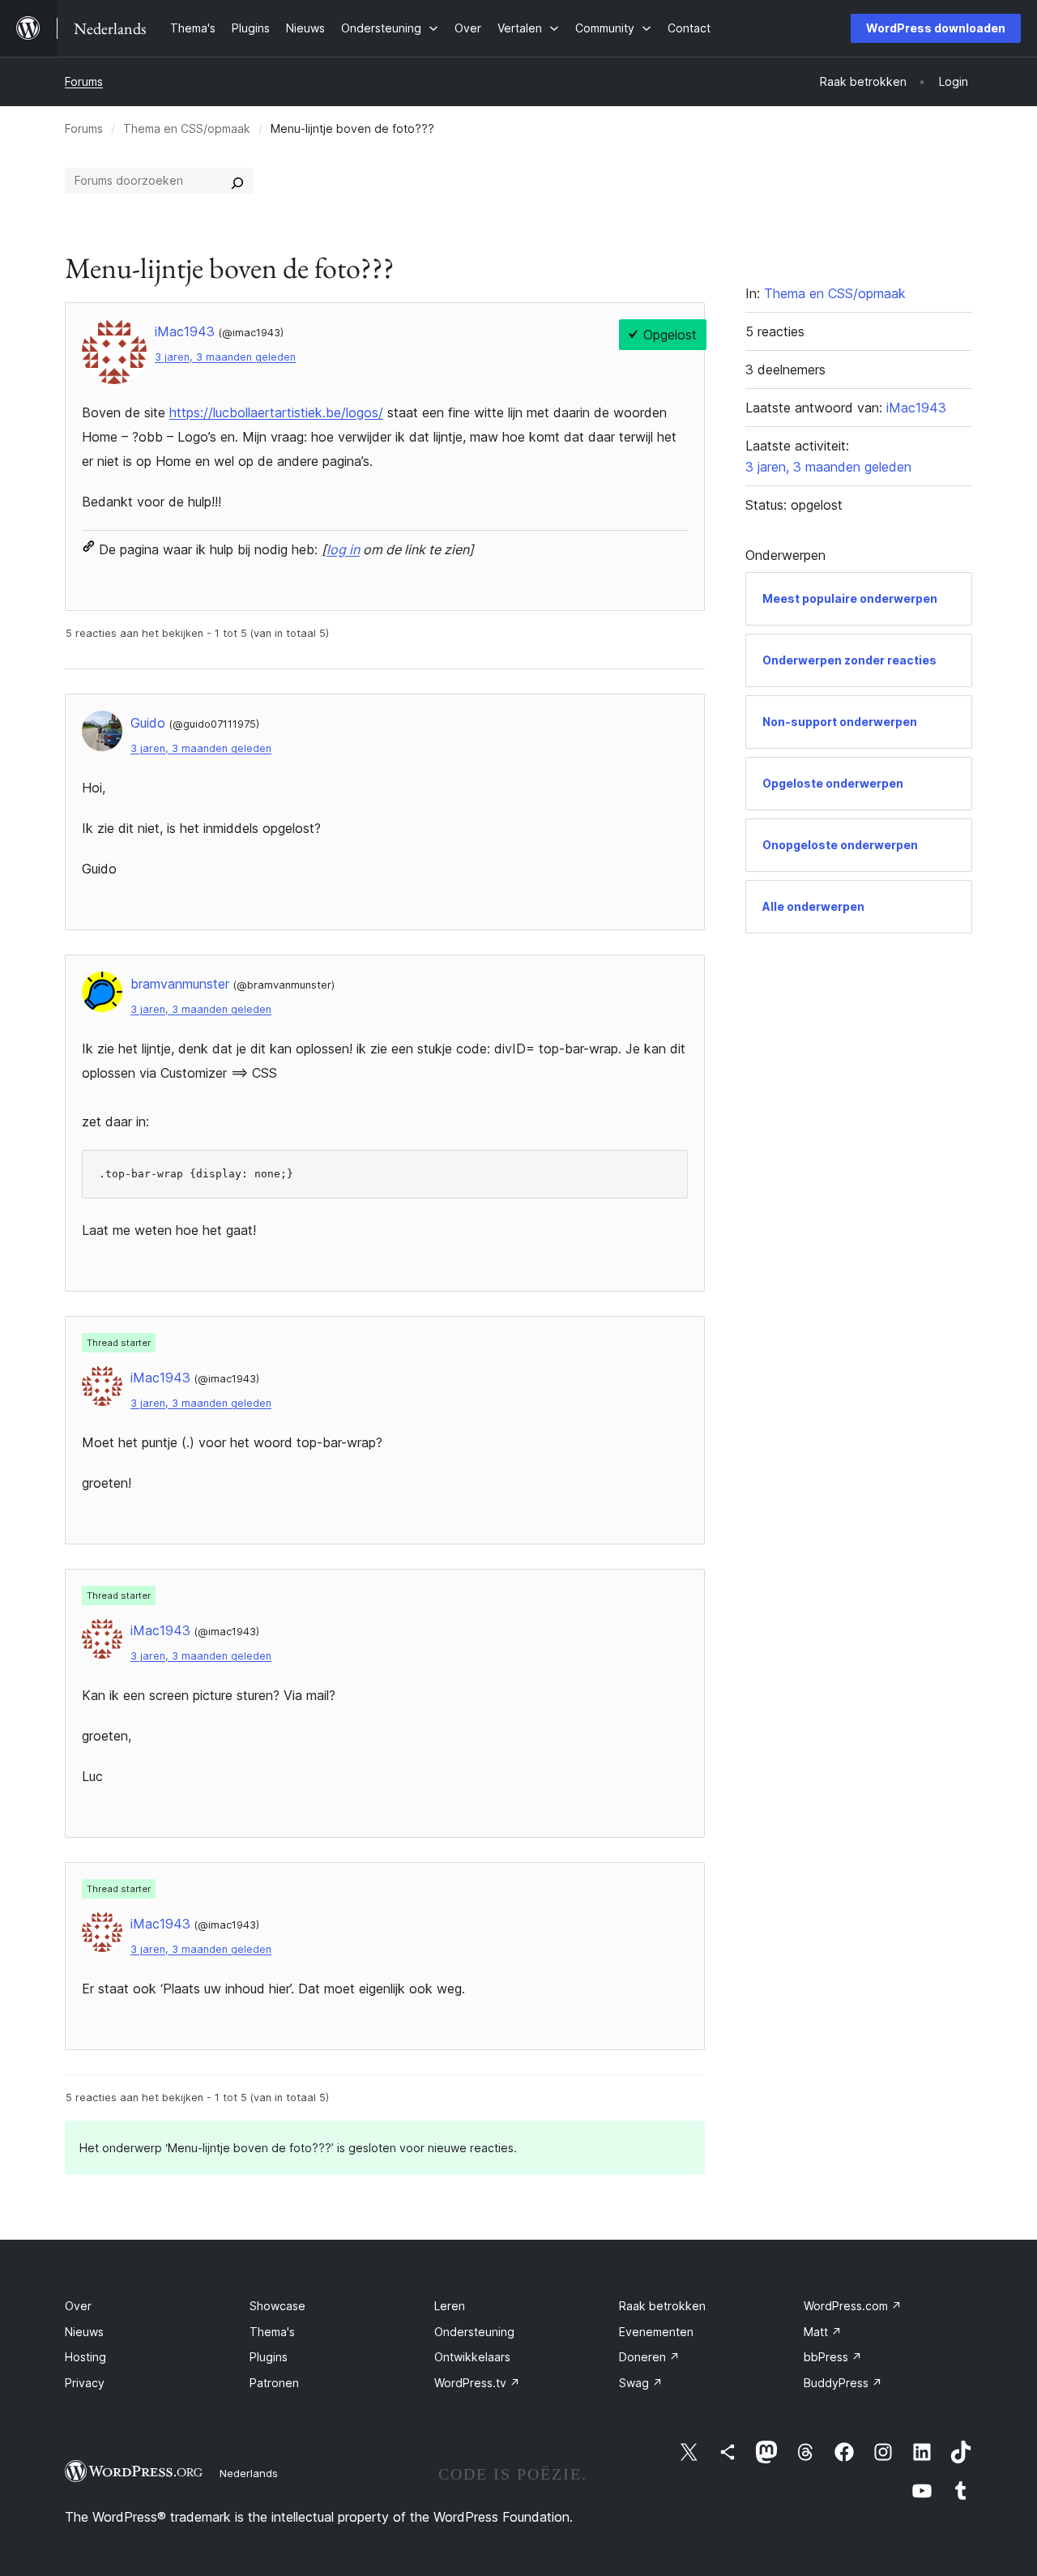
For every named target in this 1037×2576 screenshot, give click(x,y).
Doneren (649, 2357)
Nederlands (249, 2473)
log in (343, 549)
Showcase (277, 2306)
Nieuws (84, 2332)
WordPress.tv (477, 2383)
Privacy (85, 2383)
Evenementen (656, 2332)
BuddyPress (843, 2383)
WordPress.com (853, 2306)
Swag (641, 2383)
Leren (450, 2306)
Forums (84, 81)
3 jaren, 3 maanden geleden (225, 357)
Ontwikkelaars (472, 2357)
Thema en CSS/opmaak (187, 128)
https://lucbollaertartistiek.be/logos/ (276, 412)
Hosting (85, 2357)
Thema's (272, 2332)
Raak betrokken (662, 2306)
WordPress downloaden (936, 28)
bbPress (833, 2357)
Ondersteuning (474, 2332)
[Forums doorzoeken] (237, 181)
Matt (823, 2332)
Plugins (269, 2357)
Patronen (274, 2383)
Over (78, 2306)
